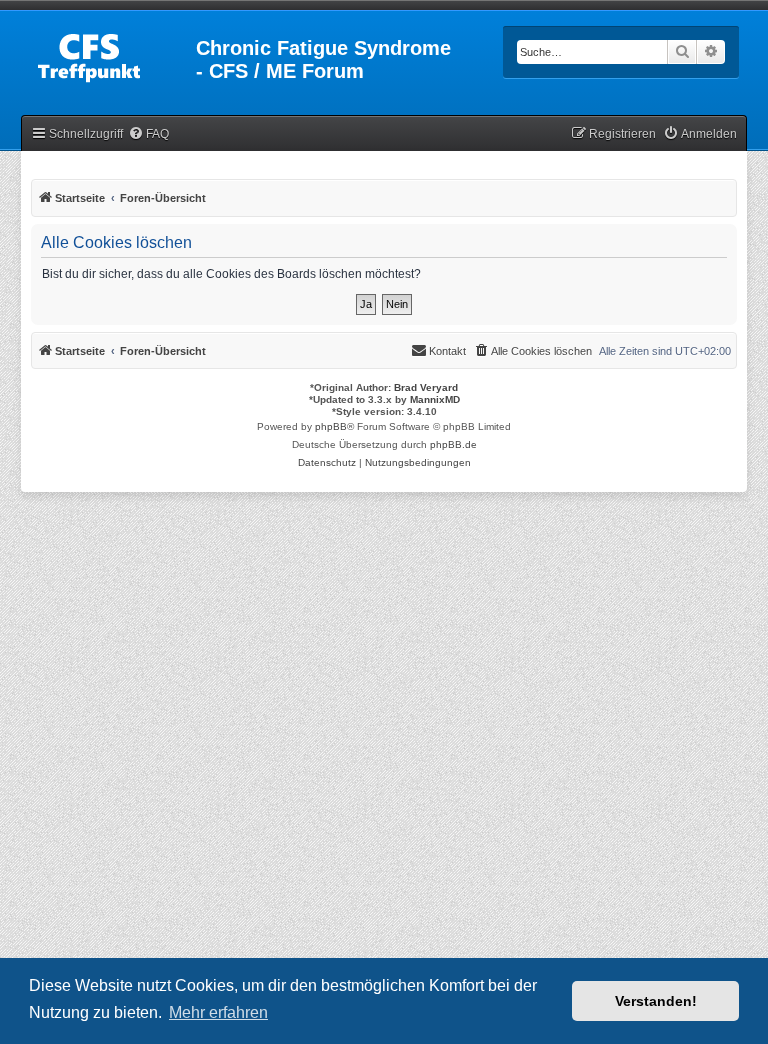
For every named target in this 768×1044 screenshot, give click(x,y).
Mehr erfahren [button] (218, 1012)
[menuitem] (148, 134)
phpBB (331, 426)
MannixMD (435, 399)
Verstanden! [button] (656, 1001)
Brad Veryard (426, 387)
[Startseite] (110, 54)
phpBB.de (453, 444)
